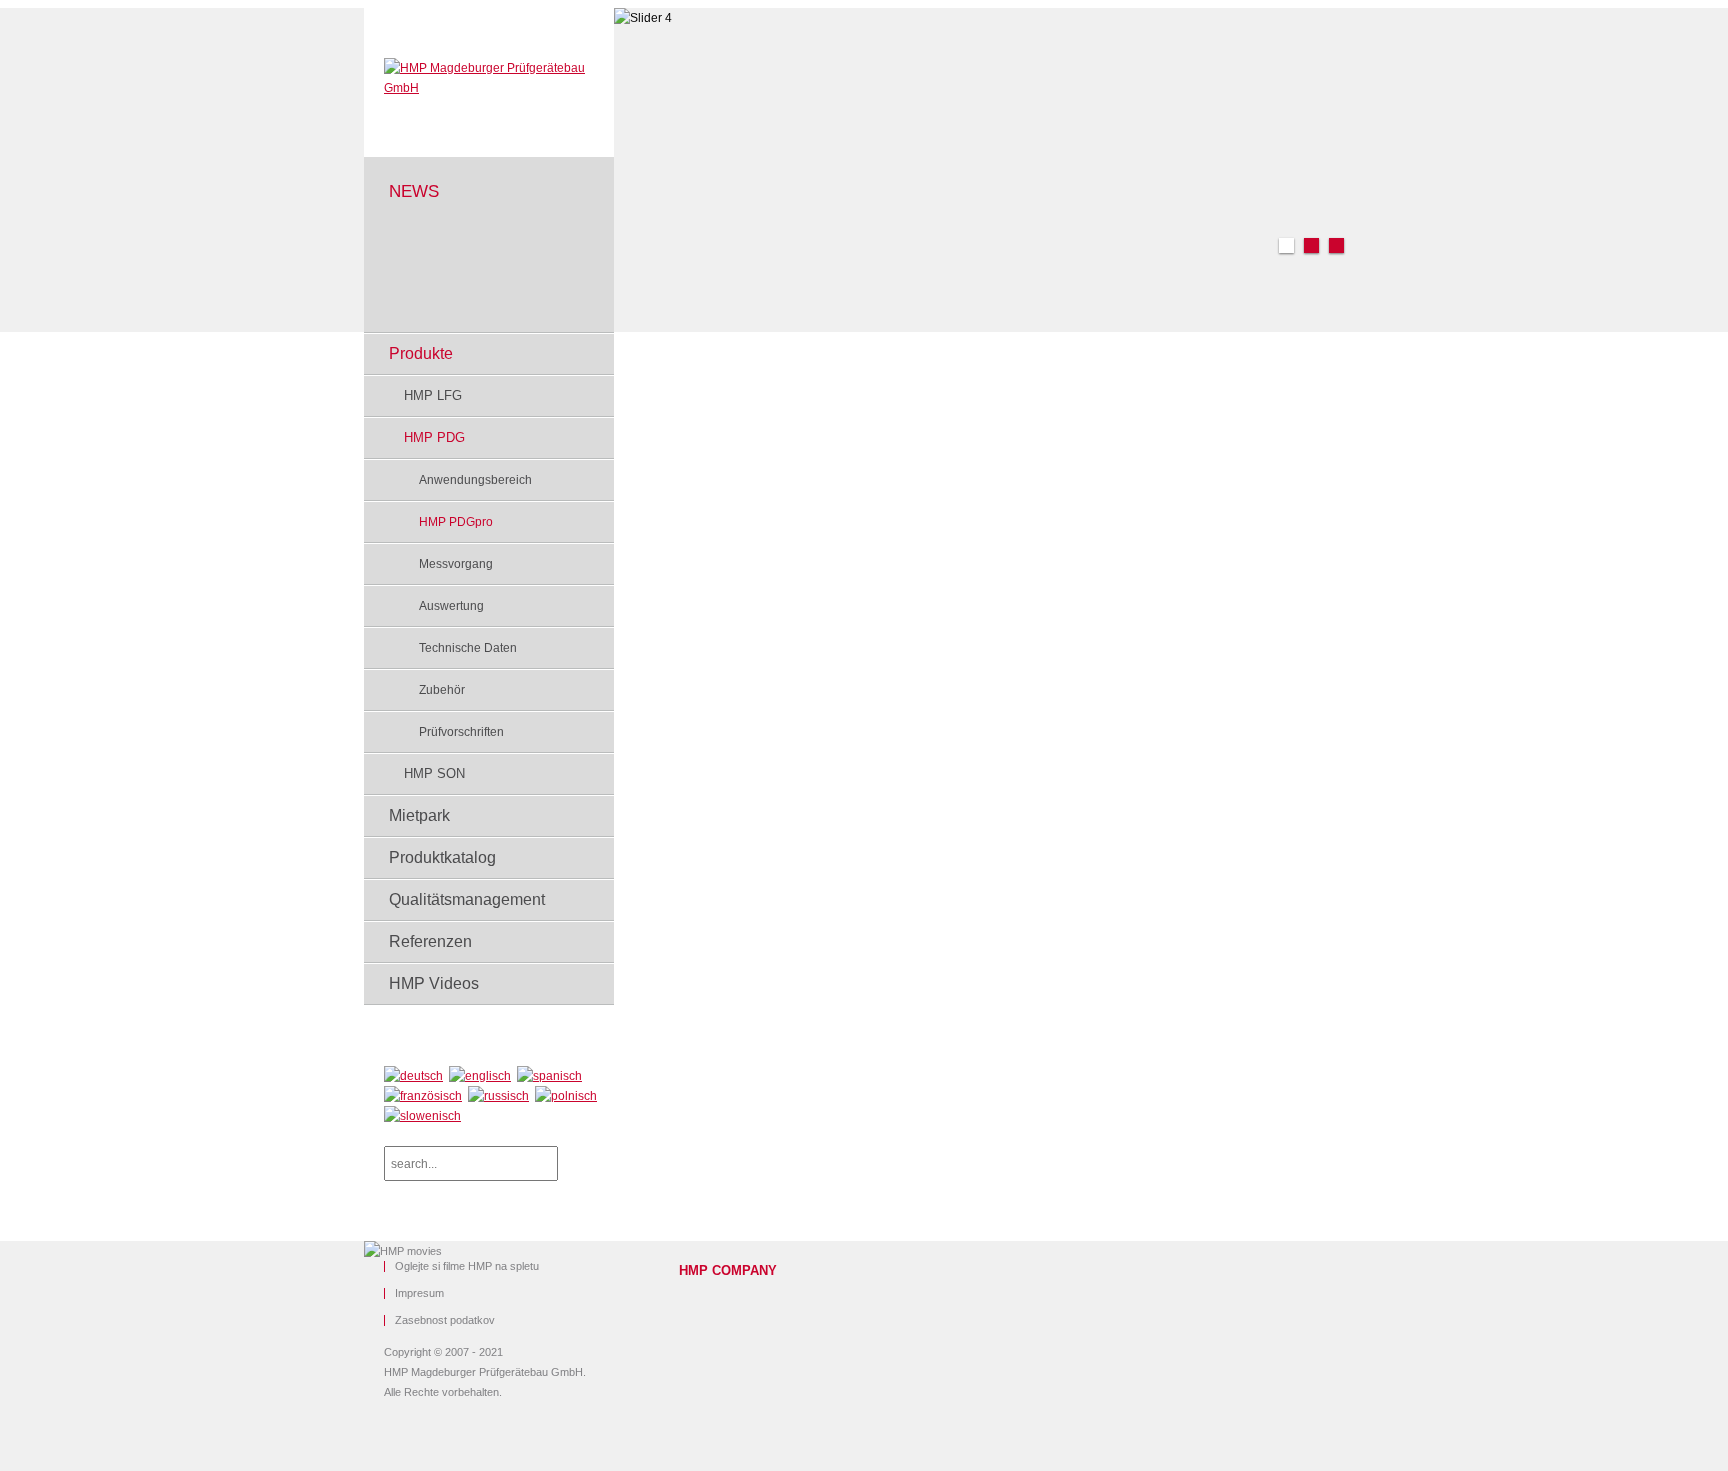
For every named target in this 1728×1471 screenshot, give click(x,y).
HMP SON (434, 773)
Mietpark (419, 815)
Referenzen (430, 941)
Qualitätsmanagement (467, 899)
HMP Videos (434, 983)
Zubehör (442, 690)
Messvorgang (456, 564)
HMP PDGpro (456, 522)
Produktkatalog (442, 857)
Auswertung (451, 606)
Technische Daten (468, 648)
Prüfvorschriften (461, 732)
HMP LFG (433, 395)
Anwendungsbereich (475, 480)
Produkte (421, 353)
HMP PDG (434, 437)
